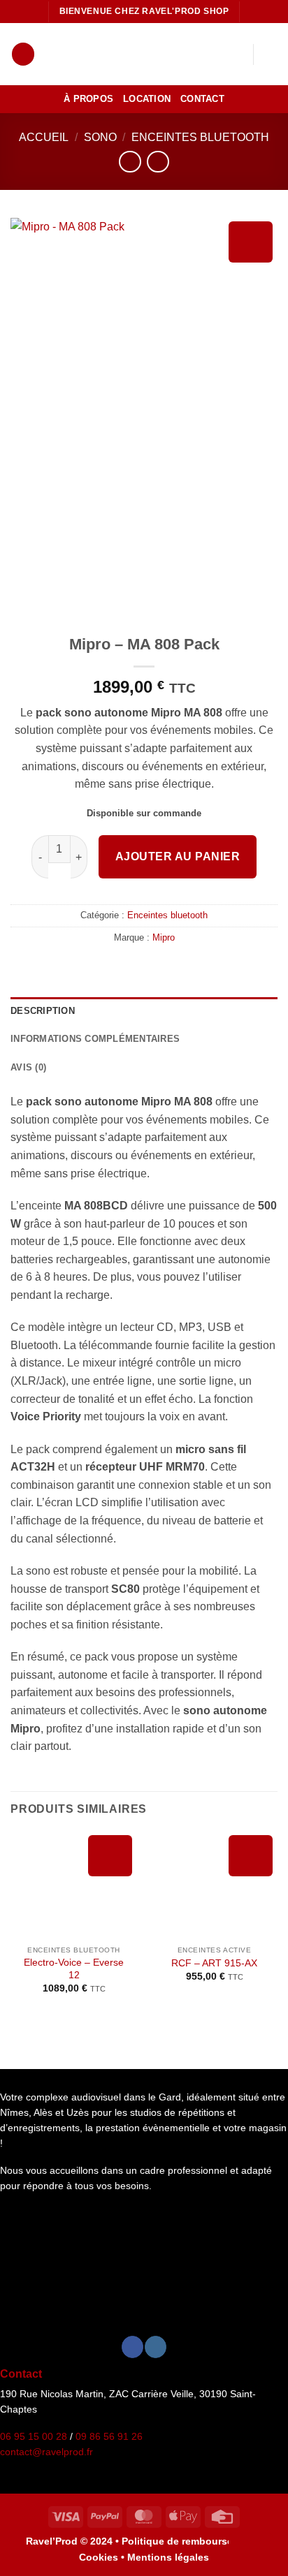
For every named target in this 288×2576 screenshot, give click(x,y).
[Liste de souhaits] (236, 54)
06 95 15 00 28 (34, 2437)
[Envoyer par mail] (152, 967)
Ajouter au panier (178, 856)
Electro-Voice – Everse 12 (74, 1969)
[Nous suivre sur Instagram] (156, 2347)
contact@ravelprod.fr (46, 2452)
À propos (88, 99)
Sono (100, 137)
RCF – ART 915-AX (214, 1963)
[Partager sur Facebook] (136, 967)
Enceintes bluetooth (200, 137)
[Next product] (130, 162)
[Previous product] (158, 162)
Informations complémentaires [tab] (95, 1039)
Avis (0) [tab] (28, 1067)
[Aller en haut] (251, 2554)
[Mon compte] (212, 54)
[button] (23, 54)
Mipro (164, 937)
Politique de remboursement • (192, 2541)
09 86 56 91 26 (109, 2437)
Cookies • (103, 2557)
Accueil (44, 137)
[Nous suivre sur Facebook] (132, 2347)
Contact (202, 99)
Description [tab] (43, 1011)
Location (147, 99)
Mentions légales (168, 2557)
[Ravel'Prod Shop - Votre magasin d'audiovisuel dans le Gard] (136, 54)
